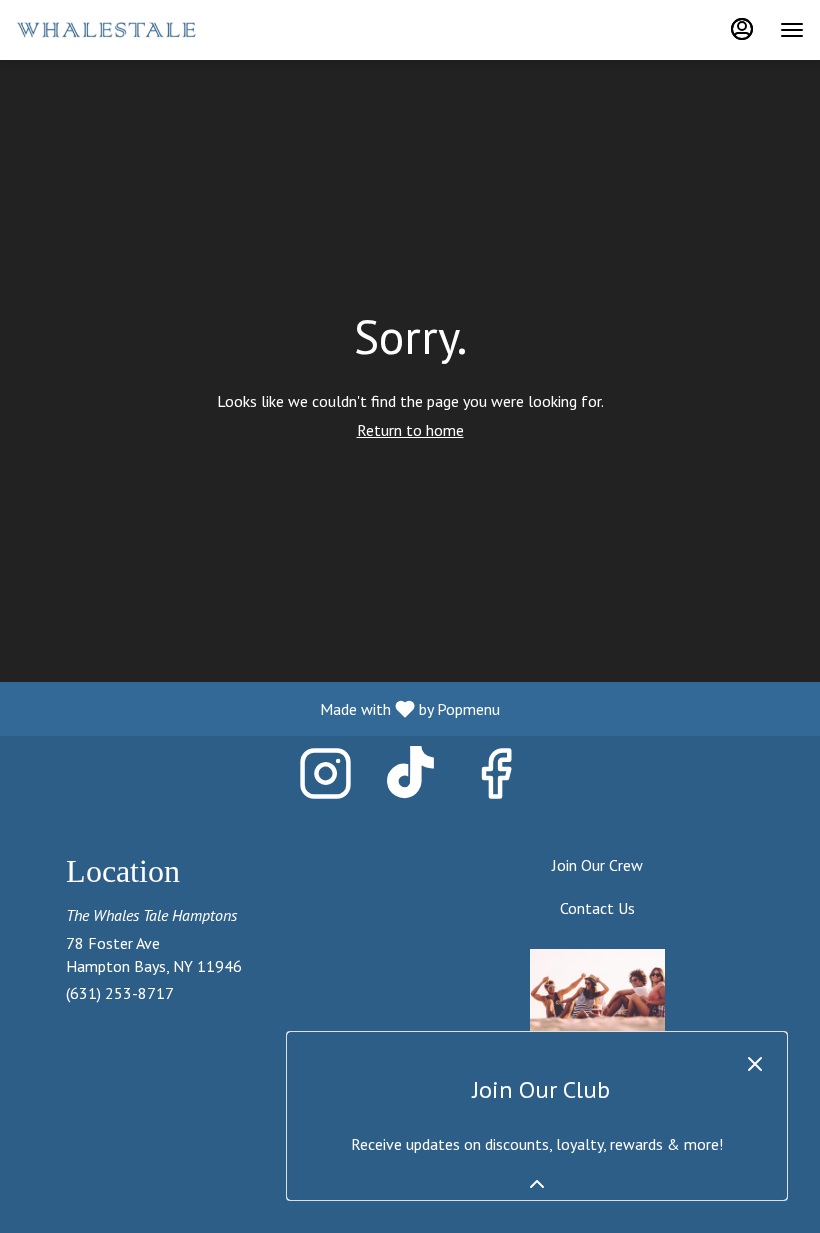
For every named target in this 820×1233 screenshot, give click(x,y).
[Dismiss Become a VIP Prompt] (755, 1064)
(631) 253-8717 (120, 993)
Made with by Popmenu (257, 708)
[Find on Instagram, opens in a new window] (325, 779)
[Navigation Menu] (792, 30)
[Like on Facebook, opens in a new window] (495, 779)
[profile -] (742, 29)
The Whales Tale (597, 994)
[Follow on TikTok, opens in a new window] (410, 779)
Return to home (410, 430)
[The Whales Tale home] (106, 30)
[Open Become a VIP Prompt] (537, 1184)
